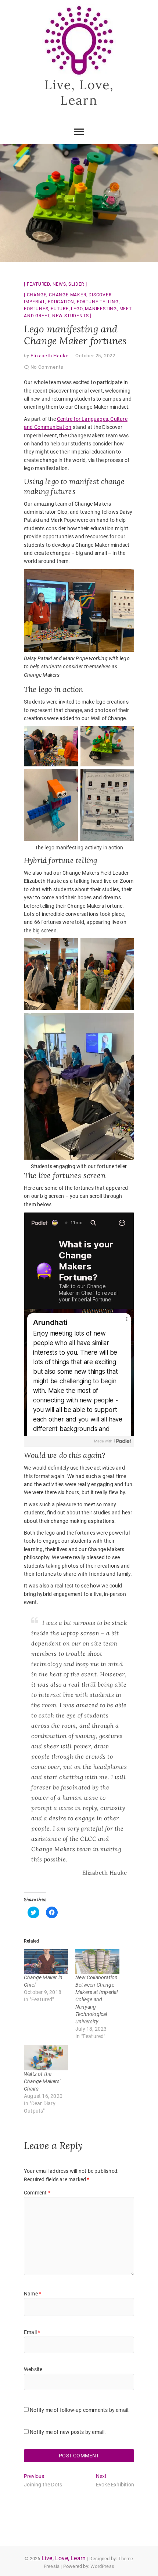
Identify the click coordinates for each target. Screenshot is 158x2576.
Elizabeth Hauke (49, 356)
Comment (37, 2193)
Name (33, 2294)
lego (77, 309)
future (60, 309)
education (61, 302)
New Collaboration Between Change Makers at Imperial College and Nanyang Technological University (97, 1999)
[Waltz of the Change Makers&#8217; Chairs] (46, 2058)
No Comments (47, 367)
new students (71, 316)
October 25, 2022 (95, 356)
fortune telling (98, 302)
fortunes (36, 309)
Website (33, 2369)
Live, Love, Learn (79, 92)
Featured (38, 284)
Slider (76, 284)
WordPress (102, 2566)
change (37, 295)
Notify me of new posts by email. (68, 2432)
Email (32, 2332)
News (59, 284)
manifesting (101, 309)
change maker (68, 295)
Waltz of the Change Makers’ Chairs (42, 2081)
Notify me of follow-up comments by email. (80, 2410)
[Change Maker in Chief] (46, 1961)
